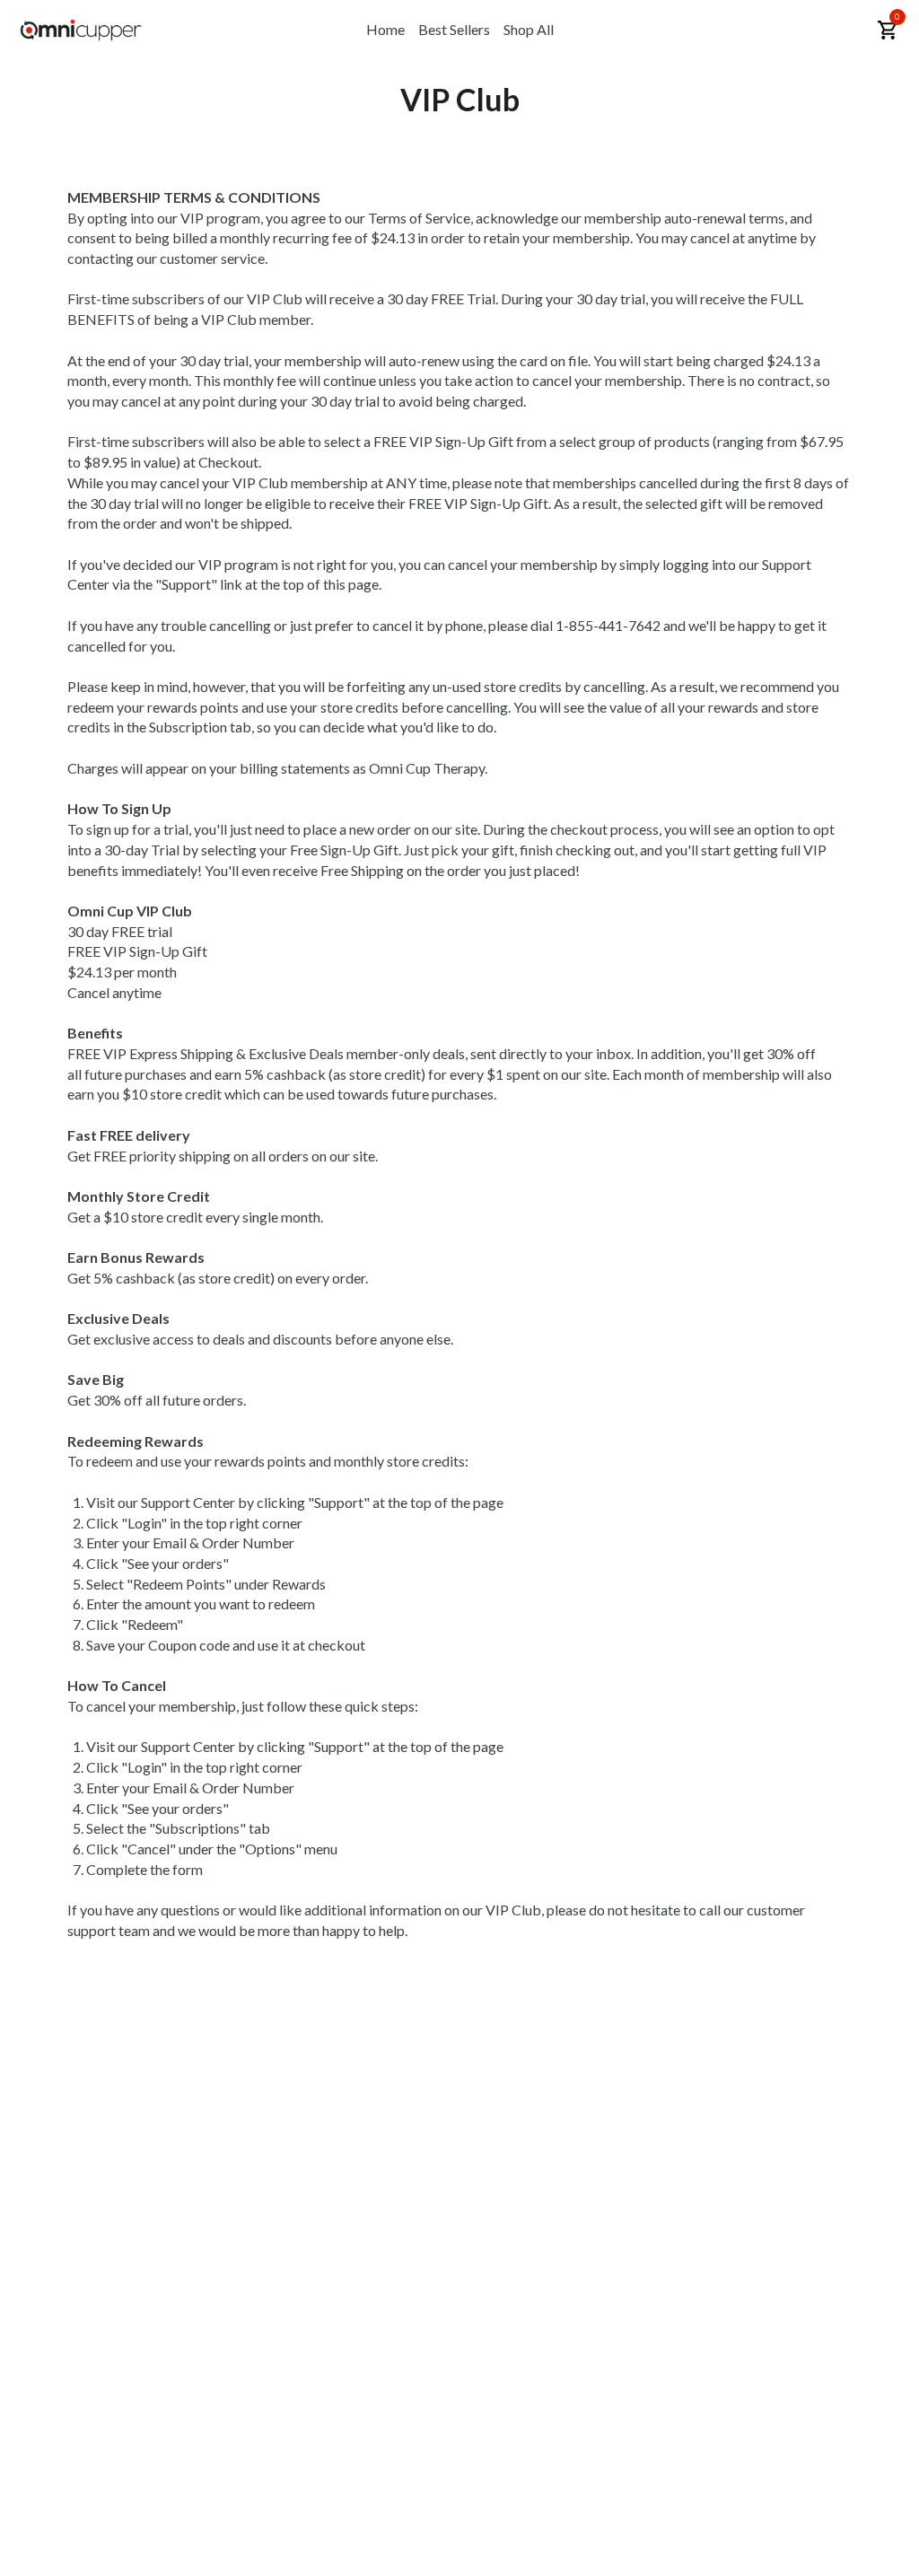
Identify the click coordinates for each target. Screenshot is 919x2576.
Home (385, 29)
